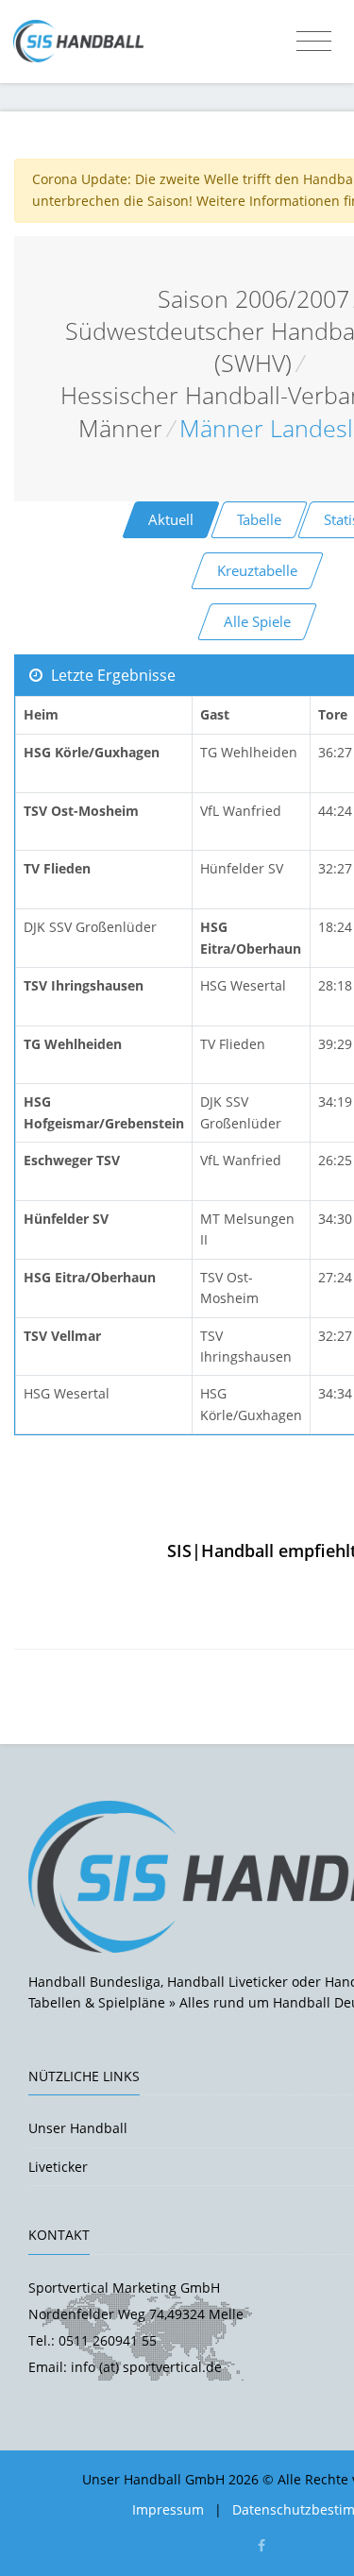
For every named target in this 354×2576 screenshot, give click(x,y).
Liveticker (58, 2167)
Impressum (168, 2509)
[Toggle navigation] (314, 42)
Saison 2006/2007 (253, 299)
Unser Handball (78, 2128)
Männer (120, 428)
